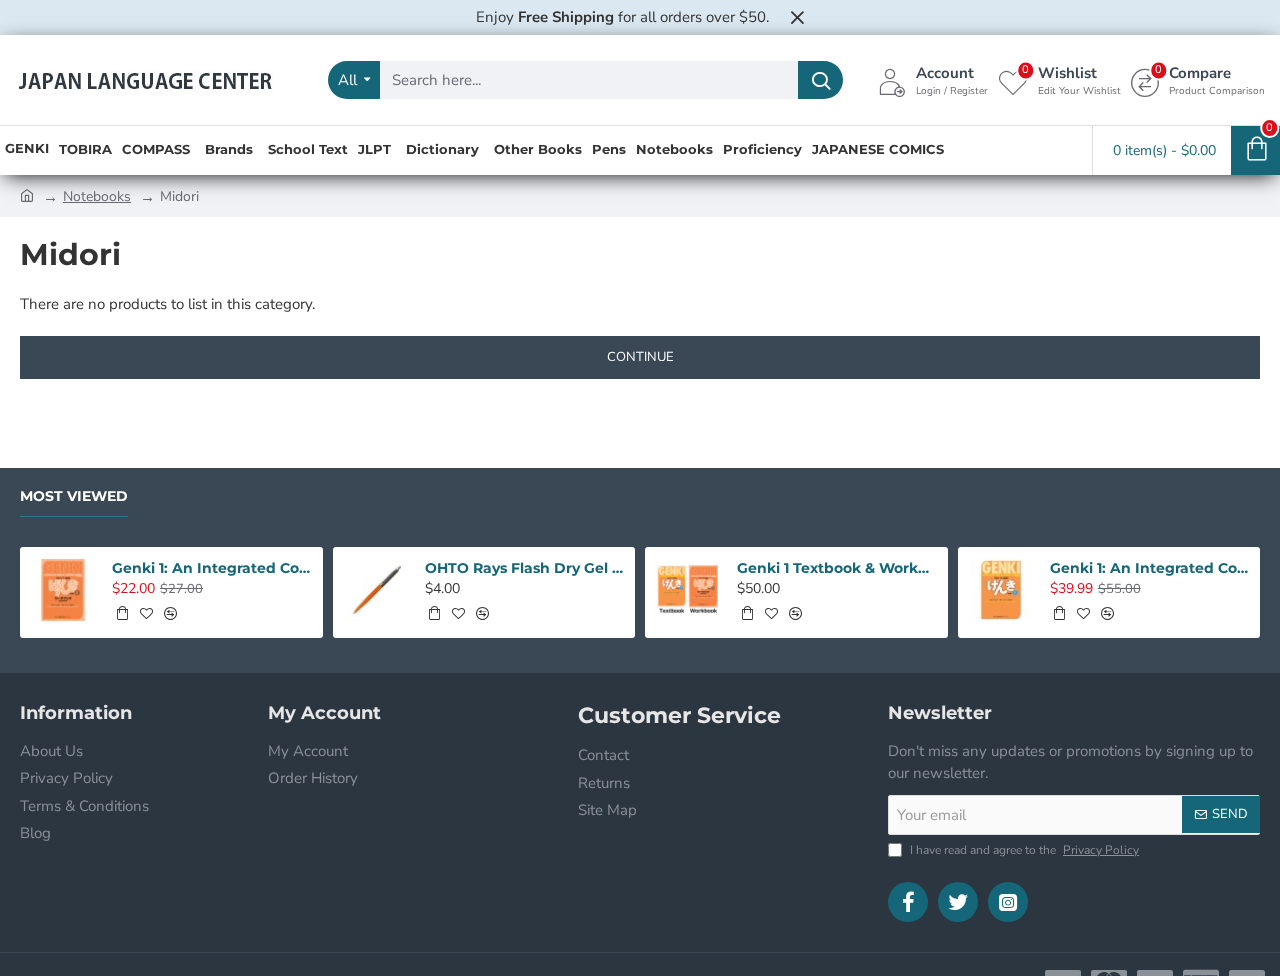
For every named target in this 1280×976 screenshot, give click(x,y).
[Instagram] (1008, 902)
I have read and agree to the (1023, 850)
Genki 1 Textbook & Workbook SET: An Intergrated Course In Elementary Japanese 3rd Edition (836, 568)
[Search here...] (820, 80)
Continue (640, 357)
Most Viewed (74, 496)
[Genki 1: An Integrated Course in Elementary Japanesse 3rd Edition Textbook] (1001, 590)
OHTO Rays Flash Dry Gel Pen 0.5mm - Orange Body (524, 568)
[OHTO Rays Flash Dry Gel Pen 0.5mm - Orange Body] (376, 590)
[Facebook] (908, 902)
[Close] (797, 17)
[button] (122, 613)
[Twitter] (958, 902)
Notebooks (97, 196)
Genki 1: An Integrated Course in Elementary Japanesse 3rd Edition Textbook (1149, 568)
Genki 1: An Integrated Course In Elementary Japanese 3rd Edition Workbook (211, 568)
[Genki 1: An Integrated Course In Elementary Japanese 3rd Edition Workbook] (63, 590)
